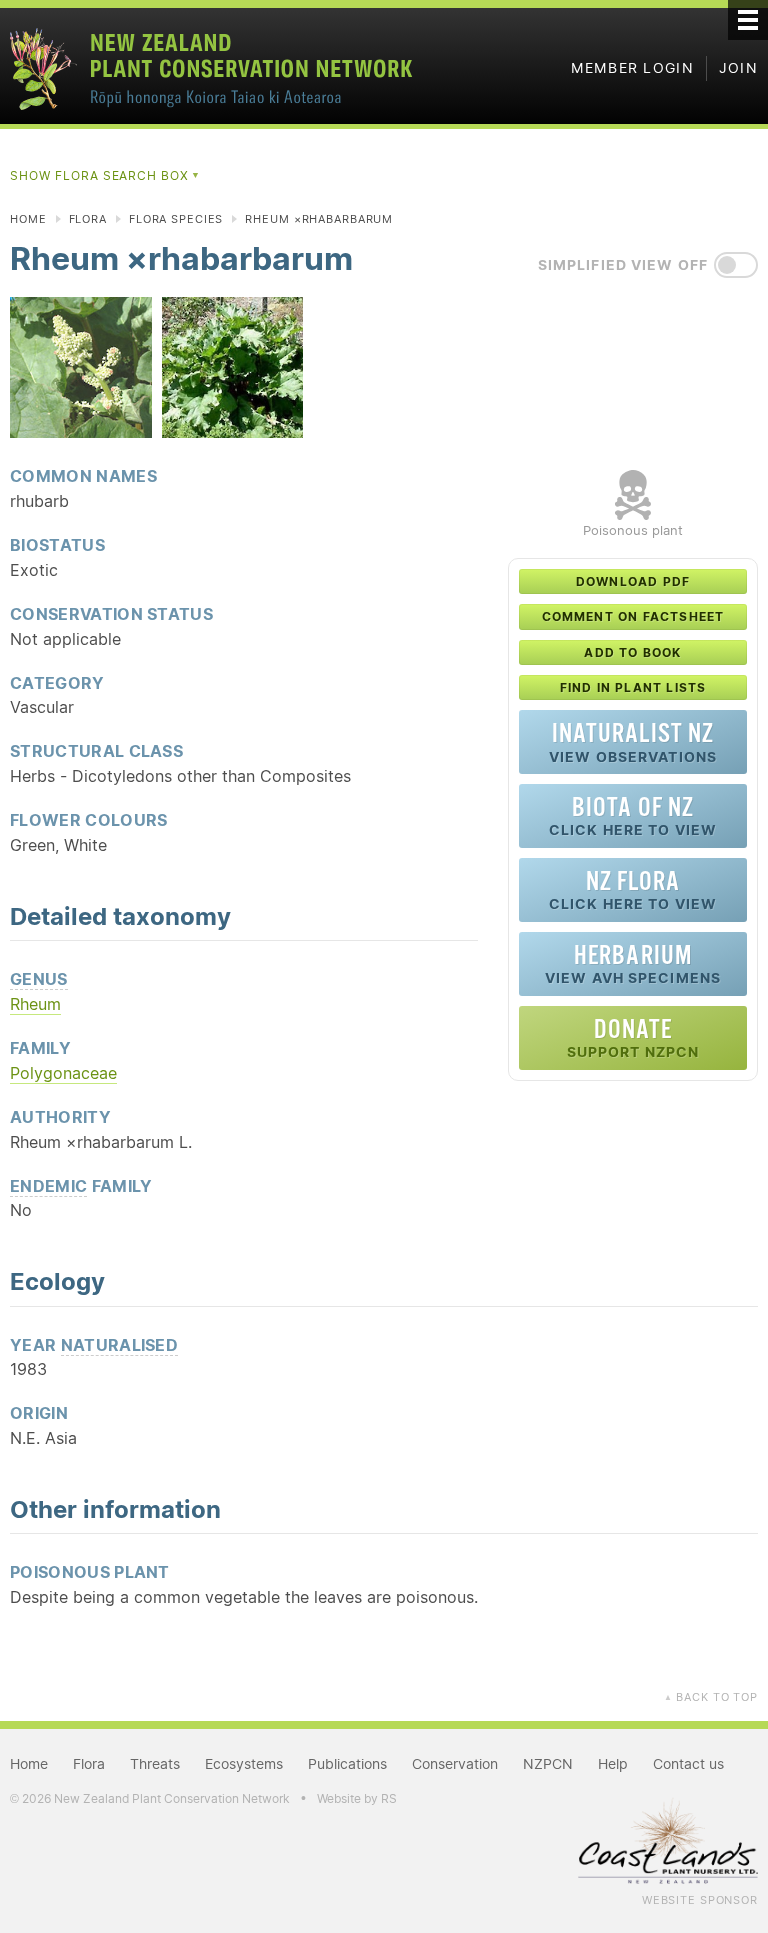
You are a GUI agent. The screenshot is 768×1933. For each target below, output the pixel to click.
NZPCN (548, 1764)
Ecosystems (244, 1764)
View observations (633, 741)
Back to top (711, 1697)
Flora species (176, 219)
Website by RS (357, 1798)
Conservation (455, 1764)
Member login (632, 68)
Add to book (632, 652)
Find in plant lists (633, 687)
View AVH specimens (633, 963)
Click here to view (633, 815)
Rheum (35, 1004)
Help (613, 1764)
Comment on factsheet (633, 616)
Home (28, 219)
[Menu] (748, 20)
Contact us (688, 1764)
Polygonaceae (63, 1073)
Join (738, 68)
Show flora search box (105, 175)
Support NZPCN (633, 1037)
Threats (155, 1764)
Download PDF (633, 581)
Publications (347, 1764)
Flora (88, 219)
